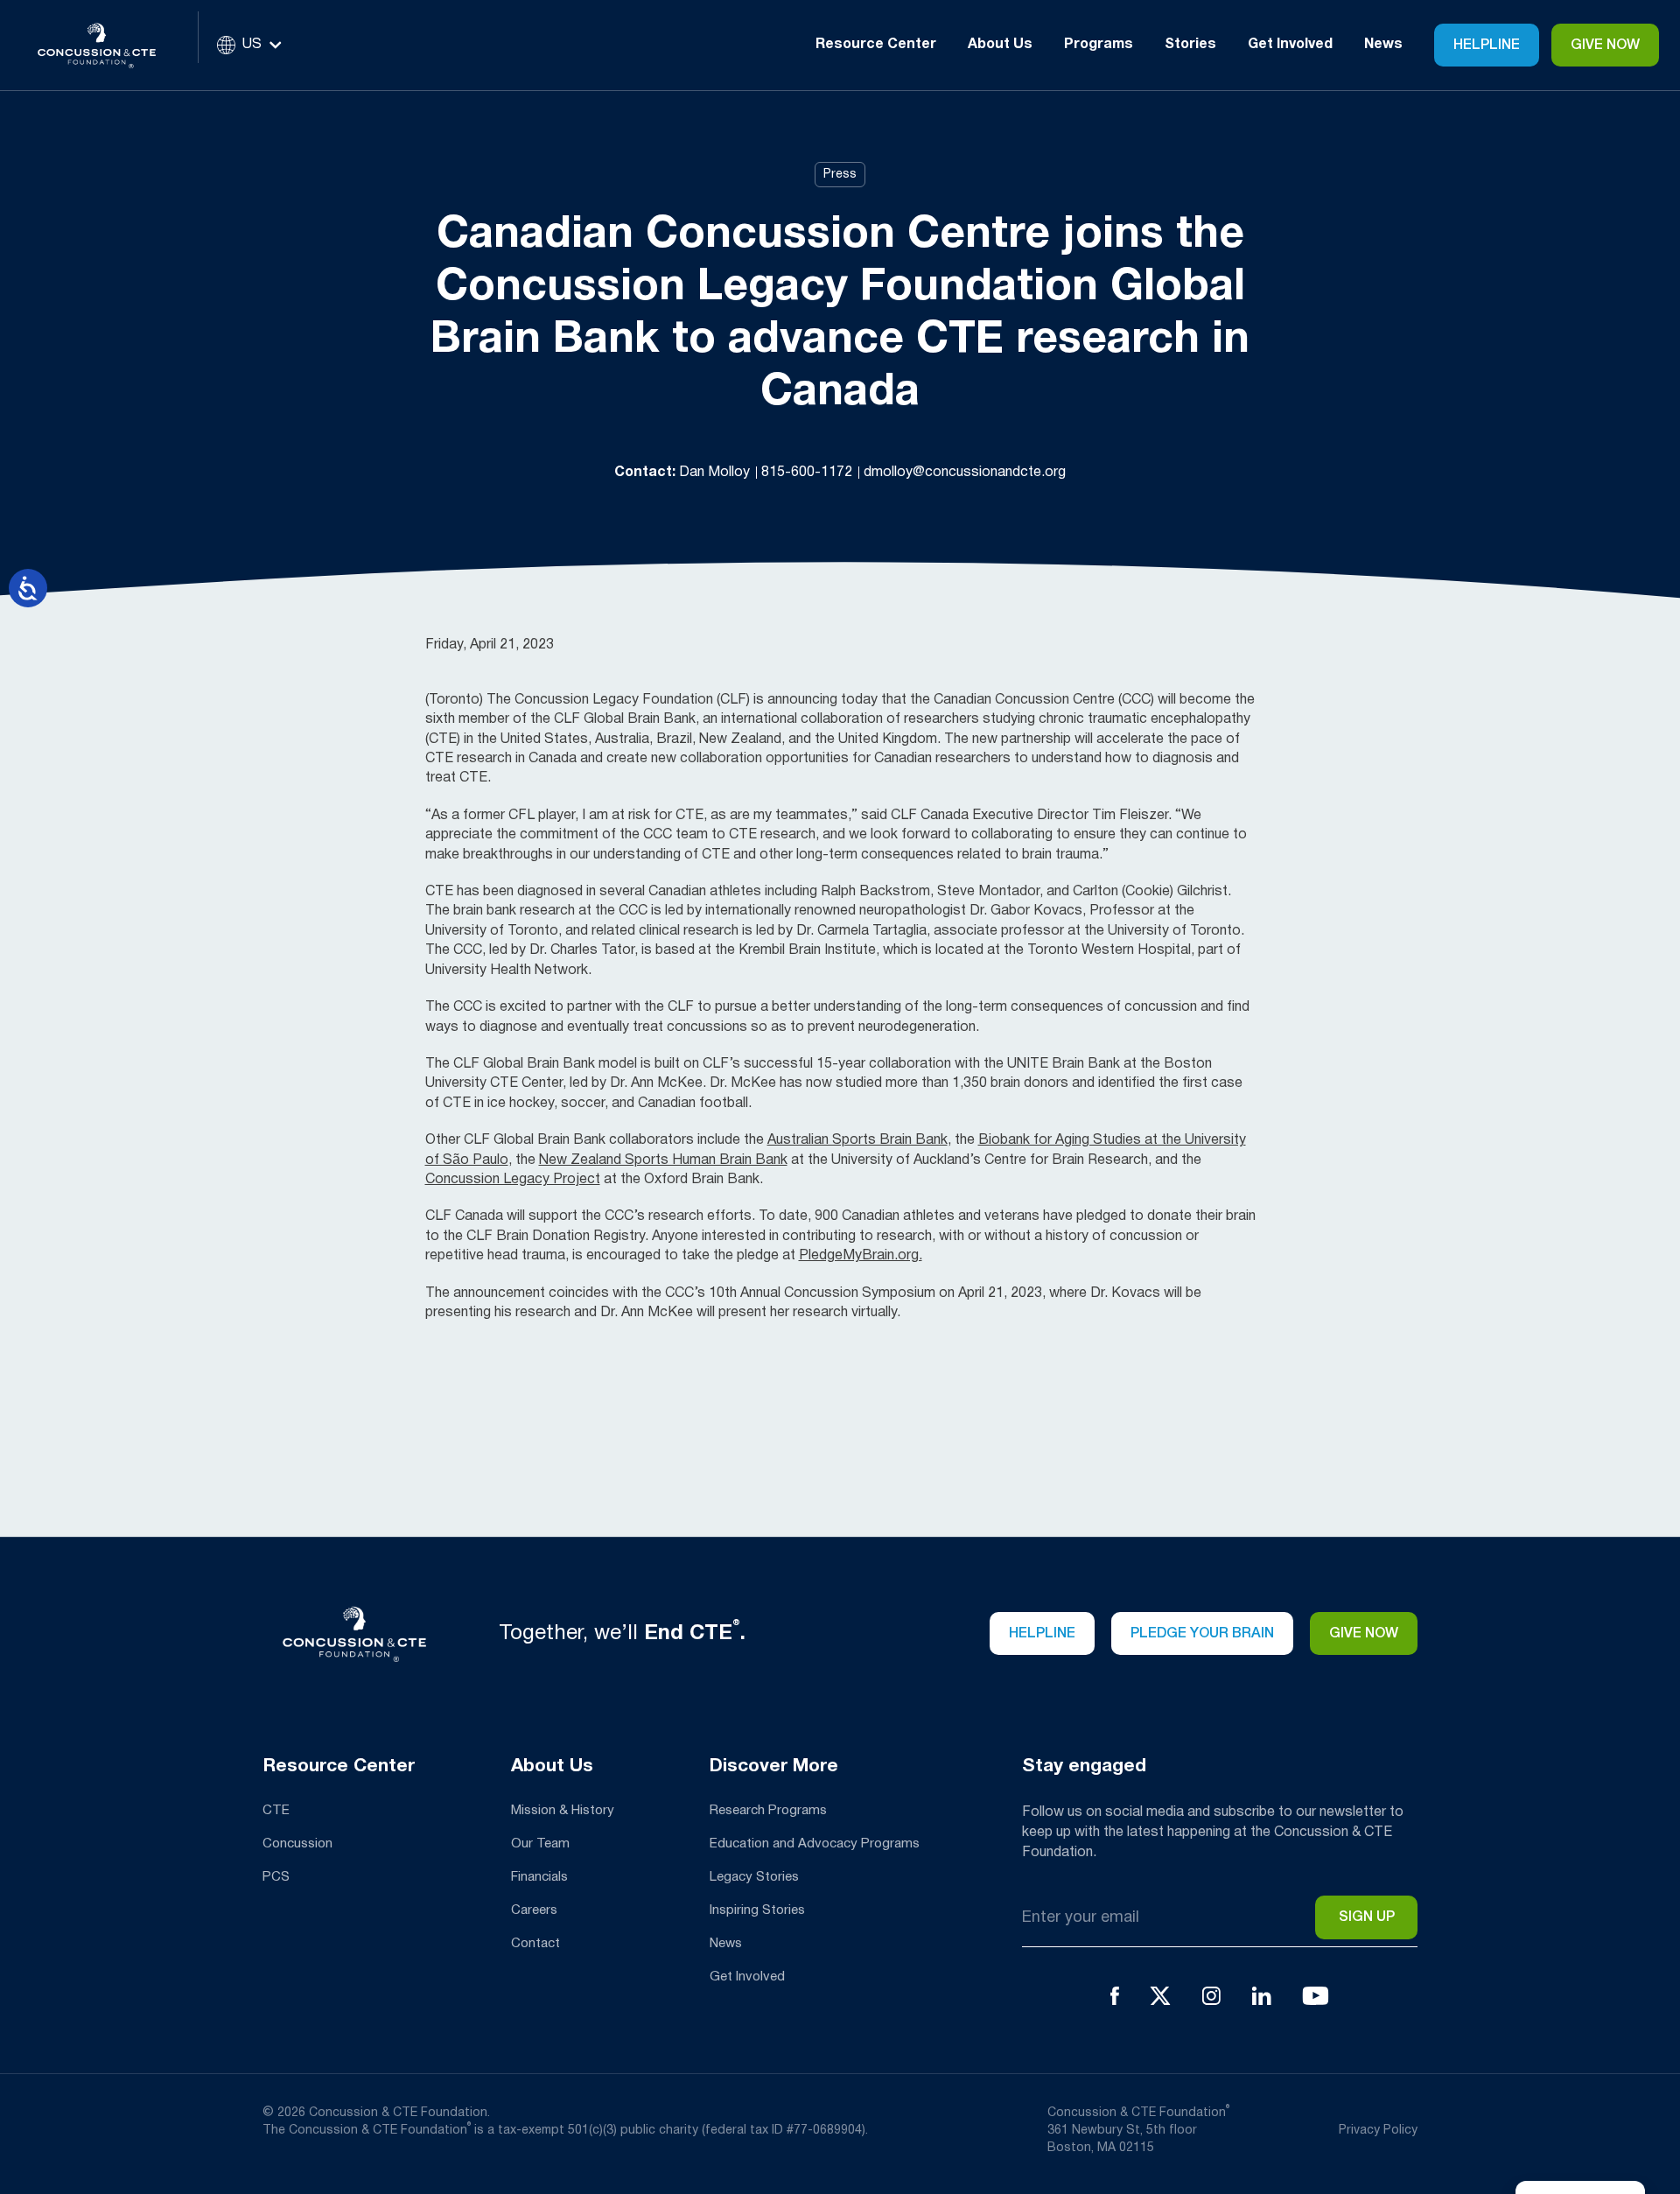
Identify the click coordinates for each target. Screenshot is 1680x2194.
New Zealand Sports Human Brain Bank (663, 1160)
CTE (276, 1811)
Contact (535, 1944)
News (1383, 45)
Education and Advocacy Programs (815, 1844)
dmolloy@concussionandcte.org (965, 473)
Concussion (297, 1844)
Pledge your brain (1202, 1634)
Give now (1364, 1634)
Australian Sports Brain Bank (857, 1140)
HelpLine (1487, 46)
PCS (276, 1877)
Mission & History (563, 1811)
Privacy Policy (1378, 2131)
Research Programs (768, 1811)
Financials (539, 1877)
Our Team (540, 1844)
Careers (534, 1910)
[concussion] (110, 45)
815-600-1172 (808, 473)
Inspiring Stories (757, 1910)
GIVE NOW (1605, 46)
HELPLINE (1042, 1634)
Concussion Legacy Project (513, 1180)
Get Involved (747, 1977)
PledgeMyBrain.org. (861, 1256)
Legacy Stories (754, 1877)
